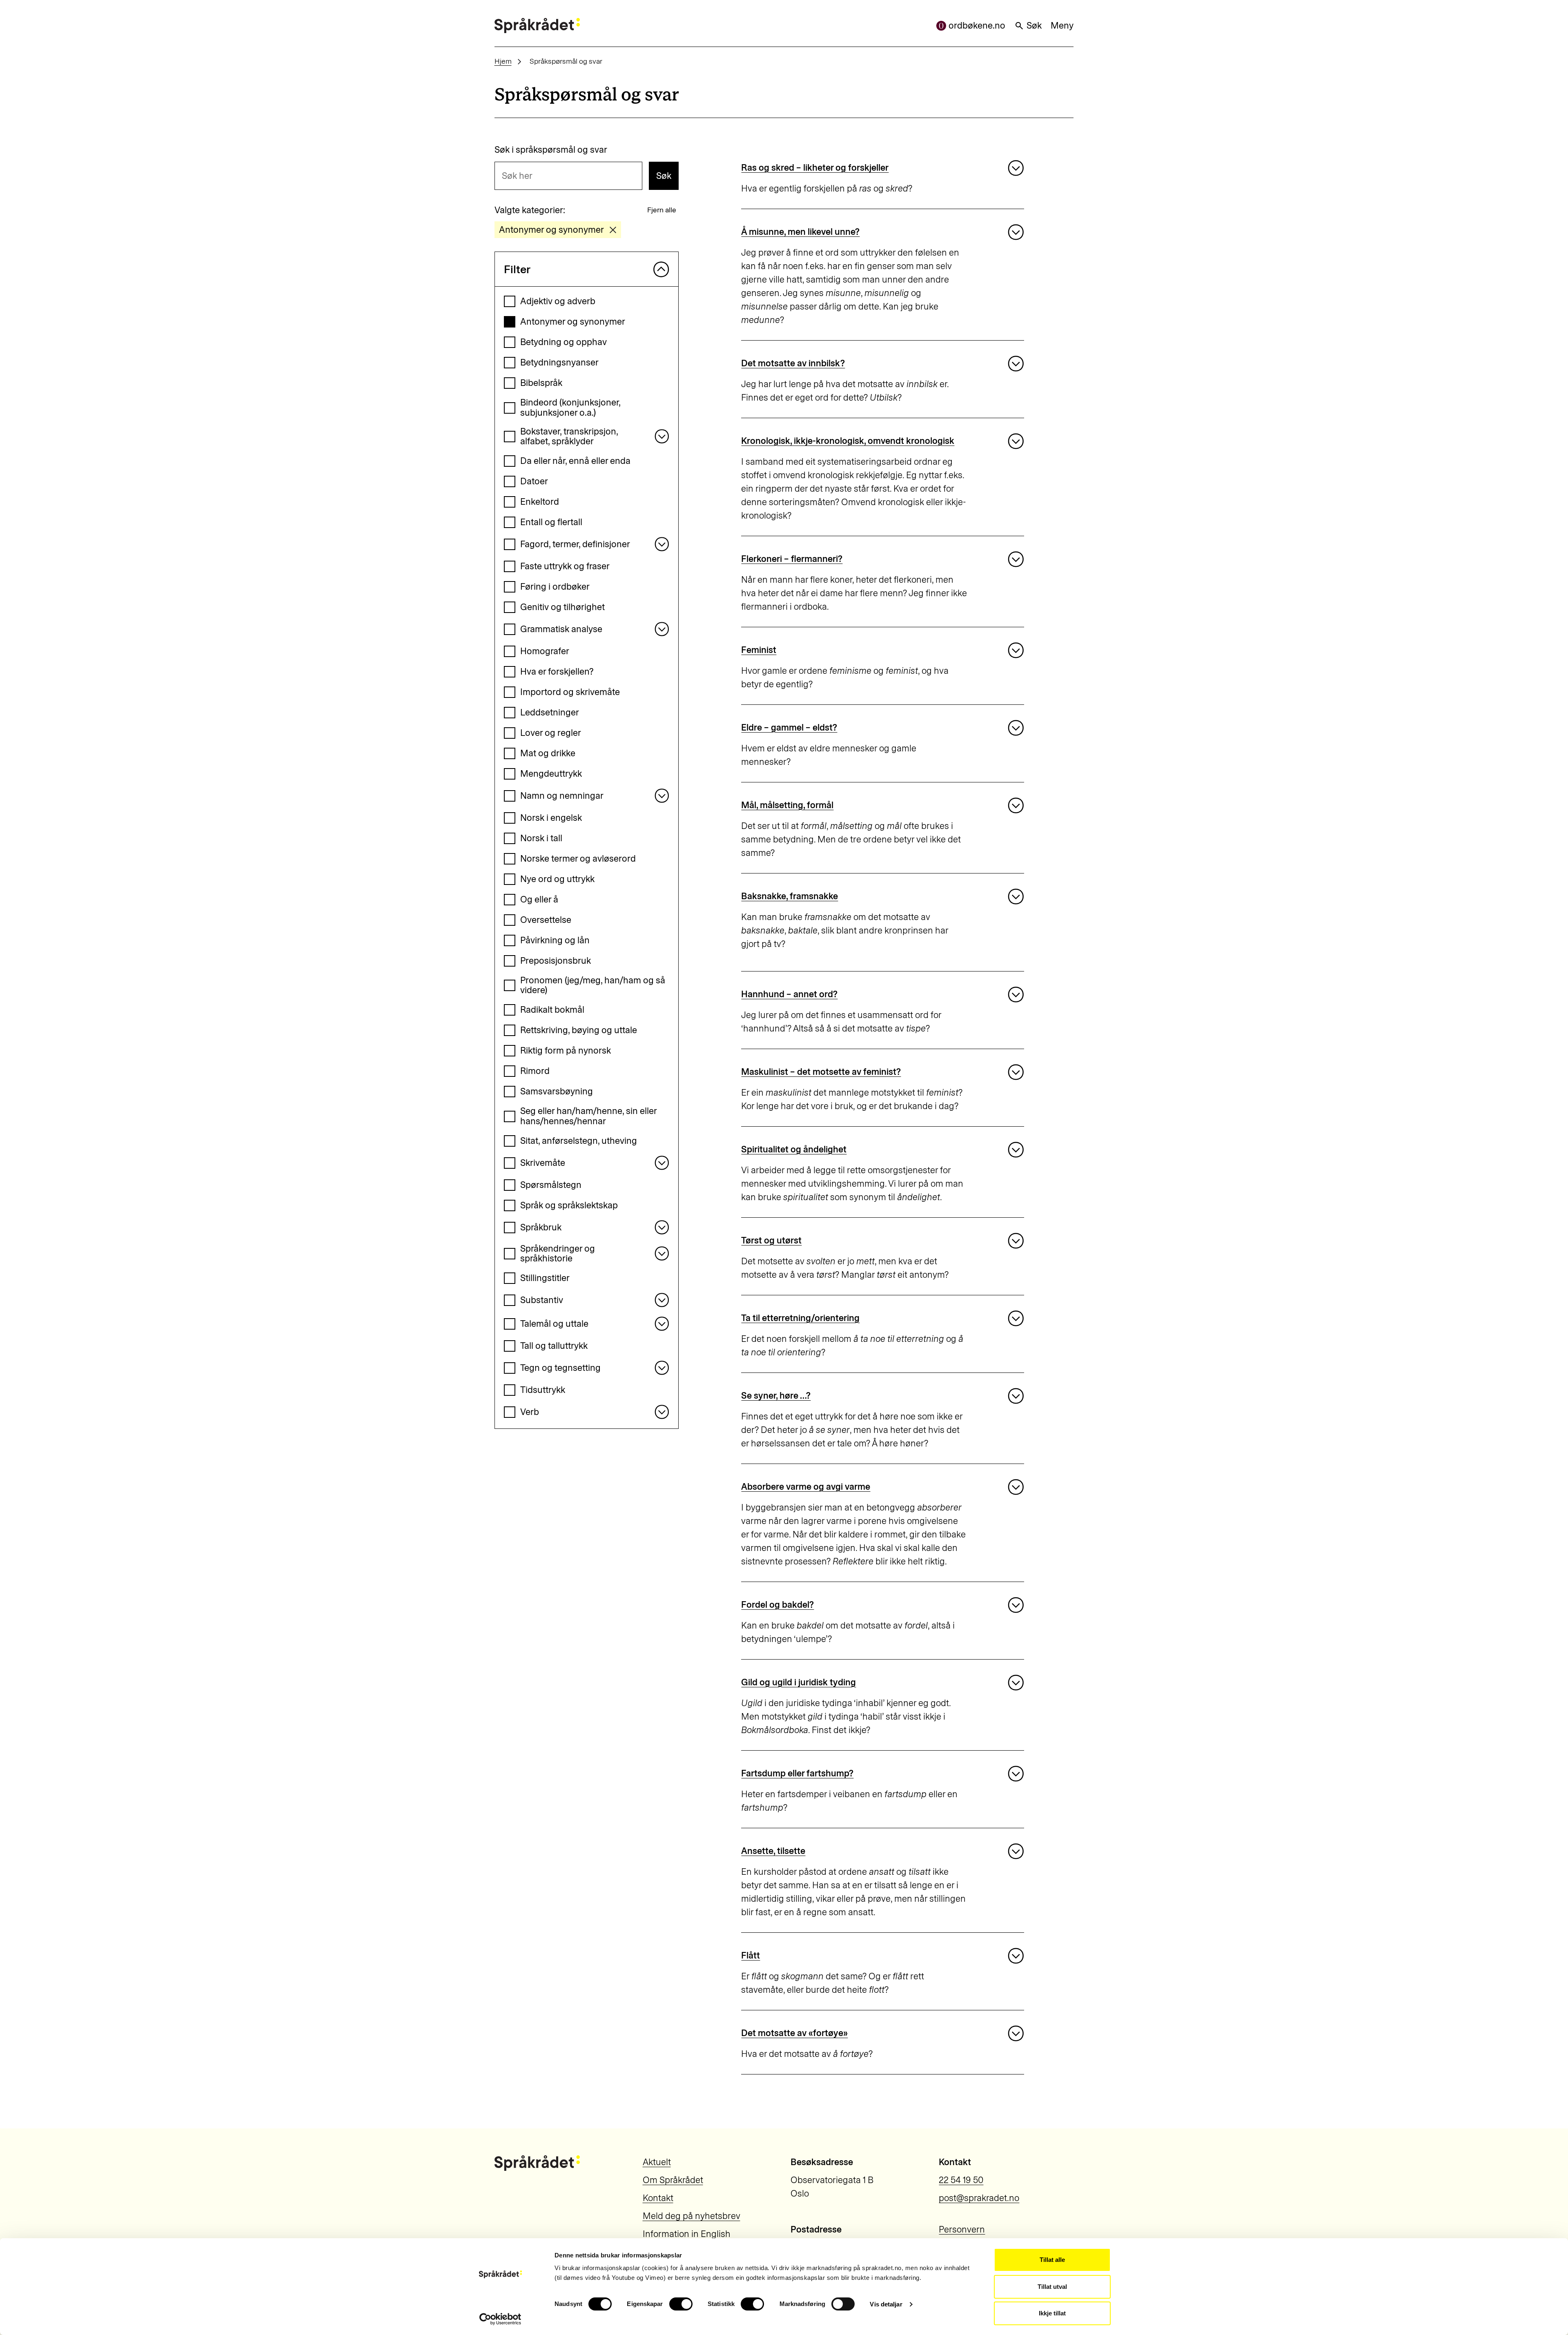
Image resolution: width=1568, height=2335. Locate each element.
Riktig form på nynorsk (566, 1051)
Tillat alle (1052, 2260)
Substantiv (542, 1300)
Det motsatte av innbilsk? (793, 363)
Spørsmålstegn (551, 1185)
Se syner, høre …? (776, 1396)
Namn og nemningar (562, 796)
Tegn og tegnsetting (560, 1368)
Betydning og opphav (563, 342)
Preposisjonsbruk (556, 961)
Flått (751, 1955)
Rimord (535, 1071)
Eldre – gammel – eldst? (789, 727)
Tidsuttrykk (543, 1390)
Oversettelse (546, 920)
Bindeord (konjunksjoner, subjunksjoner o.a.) (570, 408)
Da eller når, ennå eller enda (575, 461)
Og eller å (539, 899)
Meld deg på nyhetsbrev (692, 2216)
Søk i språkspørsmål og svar (551, 150)
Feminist (759, 650)
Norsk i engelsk (551, 818)
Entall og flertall (551, 522)
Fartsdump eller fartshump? (797, 1773)
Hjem (503, 61)
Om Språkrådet (673, 2180)
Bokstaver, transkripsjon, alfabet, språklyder (569, 437)
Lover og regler (551, 733)
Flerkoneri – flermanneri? (792, 559)
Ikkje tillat (1052, 2313)
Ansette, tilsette (773, 1851)
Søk (1034, 26)
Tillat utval (1052, 2287)
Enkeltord (540, 502)
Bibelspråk (541, 383)
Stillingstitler (545, 1278)
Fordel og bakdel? (777, 1605)
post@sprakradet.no (979, 2198)
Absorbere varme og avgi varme (806, 1487)
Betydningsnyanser (559, 362)
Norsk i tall (541, 838)
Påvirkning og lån (555, 940)
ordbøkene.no (977, 26)
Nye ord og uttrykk (557, 879)
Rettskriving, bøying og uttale (579, 1030)
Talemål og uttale (554, 1324)
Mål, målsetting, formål (787, 805)
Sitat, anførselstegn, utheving (579, 1141)
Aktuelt (657, 2162)
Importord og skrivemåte (570, 692)
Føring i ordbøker (555, 587)
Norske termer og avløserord (578, 859)
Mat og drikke (548, 753)
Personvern (962, 2229)
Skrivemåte (543, 1163)
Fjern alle (662, 210)
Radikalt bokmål (552, 1010)
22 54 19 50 (961, 2180)
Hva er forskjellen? (557, 672)
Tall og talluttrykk (554, 1346)
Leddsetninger (550, 712)
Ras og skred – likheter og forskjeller (815, 168)
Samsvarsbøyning (557, 1091)
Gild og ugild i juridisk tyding (798, 1682)
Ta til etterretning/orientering (800, 1318)
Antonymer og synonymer (573, 322)
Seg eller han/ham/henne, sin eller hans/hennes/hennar (588, 1116)
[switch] (681, 2304)
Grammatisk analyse (561, 629)
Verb (530, 1412)
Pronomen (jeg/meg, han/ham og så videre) (593, 985)
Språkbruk (541, 1227)
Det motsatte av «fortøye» (794, 2033)
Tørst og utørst (771, 1240)
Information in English (687, 2234)
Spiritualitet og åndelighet (794, 1149)
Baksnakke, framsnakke (790, 896)
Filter (517, 269)
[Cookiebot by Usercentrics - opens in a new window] (500, 2319)
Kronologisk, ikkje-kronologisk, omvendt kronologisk (848, 441)
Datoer (534, 481)
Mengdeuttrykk (551, 774)
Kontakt (658, 2198)
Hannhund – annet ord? (789, 994)
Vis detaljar (886, 2304)
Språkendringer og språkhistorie (558, 1254)
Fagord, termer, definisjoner (575, 544)
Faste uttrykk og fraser (565, 566)
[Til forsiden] (537, 26)
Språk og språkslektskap (569, 1205)
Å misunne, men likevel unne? (800, 232)
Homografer (545, 651)
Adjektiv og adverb (558, 301)
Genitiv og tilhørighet (562, 607)
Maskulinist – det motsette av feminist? (821, 1072)
